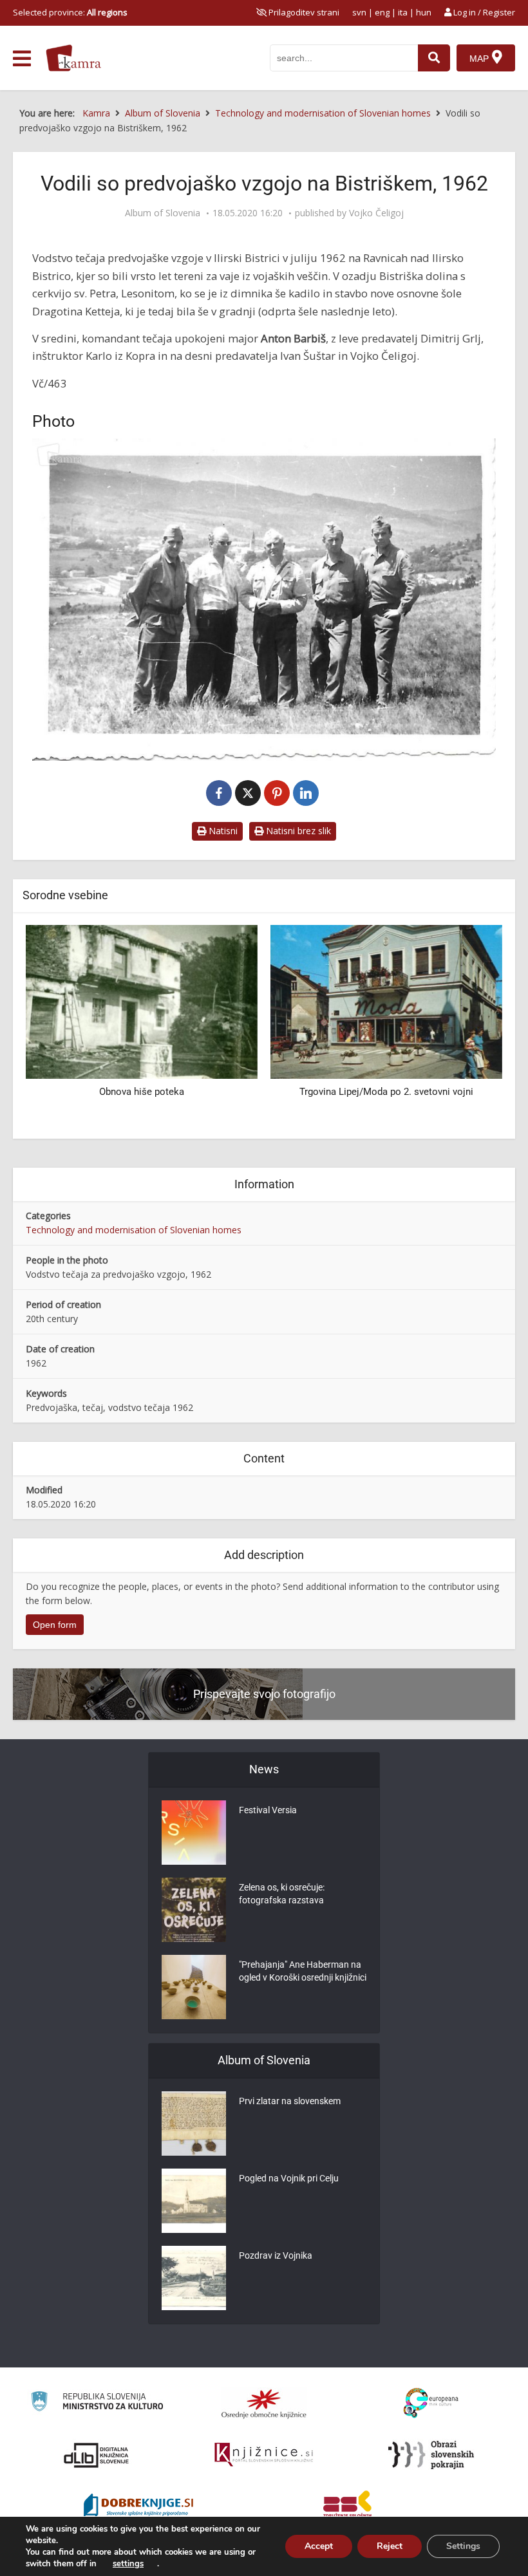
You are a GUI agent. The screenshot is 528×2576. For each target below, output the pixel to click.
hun (424, 12)
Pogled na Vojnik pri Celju (289, 2178)
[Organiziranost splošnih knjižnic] (264, 2403)
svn (359, 12)
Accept (319, 2546)
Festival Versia (268, 1810)
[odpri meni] (22, 59)
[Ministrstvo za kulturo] (97, 2403)
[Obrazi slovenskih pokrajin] (431, 2455)
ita (403, 12)
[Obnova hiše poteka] (142, 1001)
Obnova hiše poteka (142, 1092)
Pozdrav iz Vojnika (276, 2255)
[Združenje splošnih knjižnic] (347, 2506)
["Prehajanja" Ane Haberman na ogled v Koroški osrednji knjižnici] (194, 1987)
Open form (55, 1625)
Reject (390, 2546)
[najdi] (434, 58)
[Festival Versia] (194, 1833)
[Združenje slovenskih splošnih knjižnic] (264, 2455)
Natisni (222, 831)
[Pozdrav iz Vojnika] (194, 2278)
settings (128, 2564)
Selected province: (70, 12)
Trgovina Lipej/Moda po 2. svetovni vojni (386, 1092)
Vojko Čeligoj (376, 213)
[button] (470, 1027)
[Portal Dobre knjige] (138, 2506)
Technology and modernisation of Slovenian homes (134, 1230)
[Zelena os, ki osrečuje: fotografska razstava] (194, 1910)
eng (382, 12)
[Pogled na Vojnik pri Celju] (194, 2201)
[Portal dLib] (97, 2455)
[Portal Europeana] (431, 2403)
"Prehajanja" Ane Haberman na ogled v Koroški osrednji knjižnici (303, 1971)
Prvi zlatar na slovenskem (290, 2101)
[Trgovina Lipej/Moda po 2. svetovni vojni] (386, 1001)
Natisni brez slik (297, 831)
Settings (463, 2546)
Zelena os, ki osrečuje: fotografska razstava (282, 1894)
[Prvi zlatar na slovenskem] (194, 2123)
